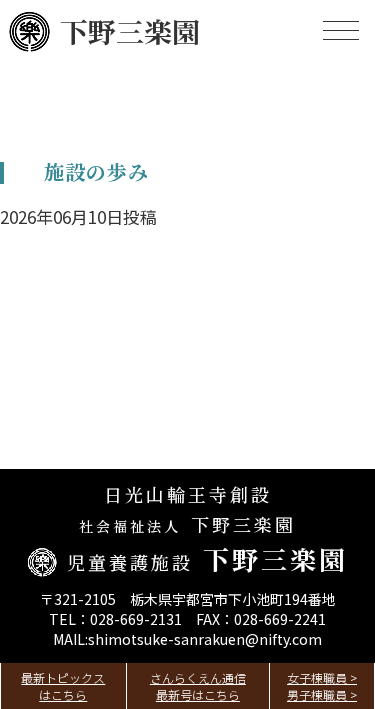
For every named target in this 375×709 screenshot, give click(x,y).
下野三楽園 (130, 31)
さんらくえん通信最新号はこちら (198, 686)
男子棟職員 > (322, 694)
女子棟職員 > (322, 677)
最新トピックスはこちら (63, 686)
